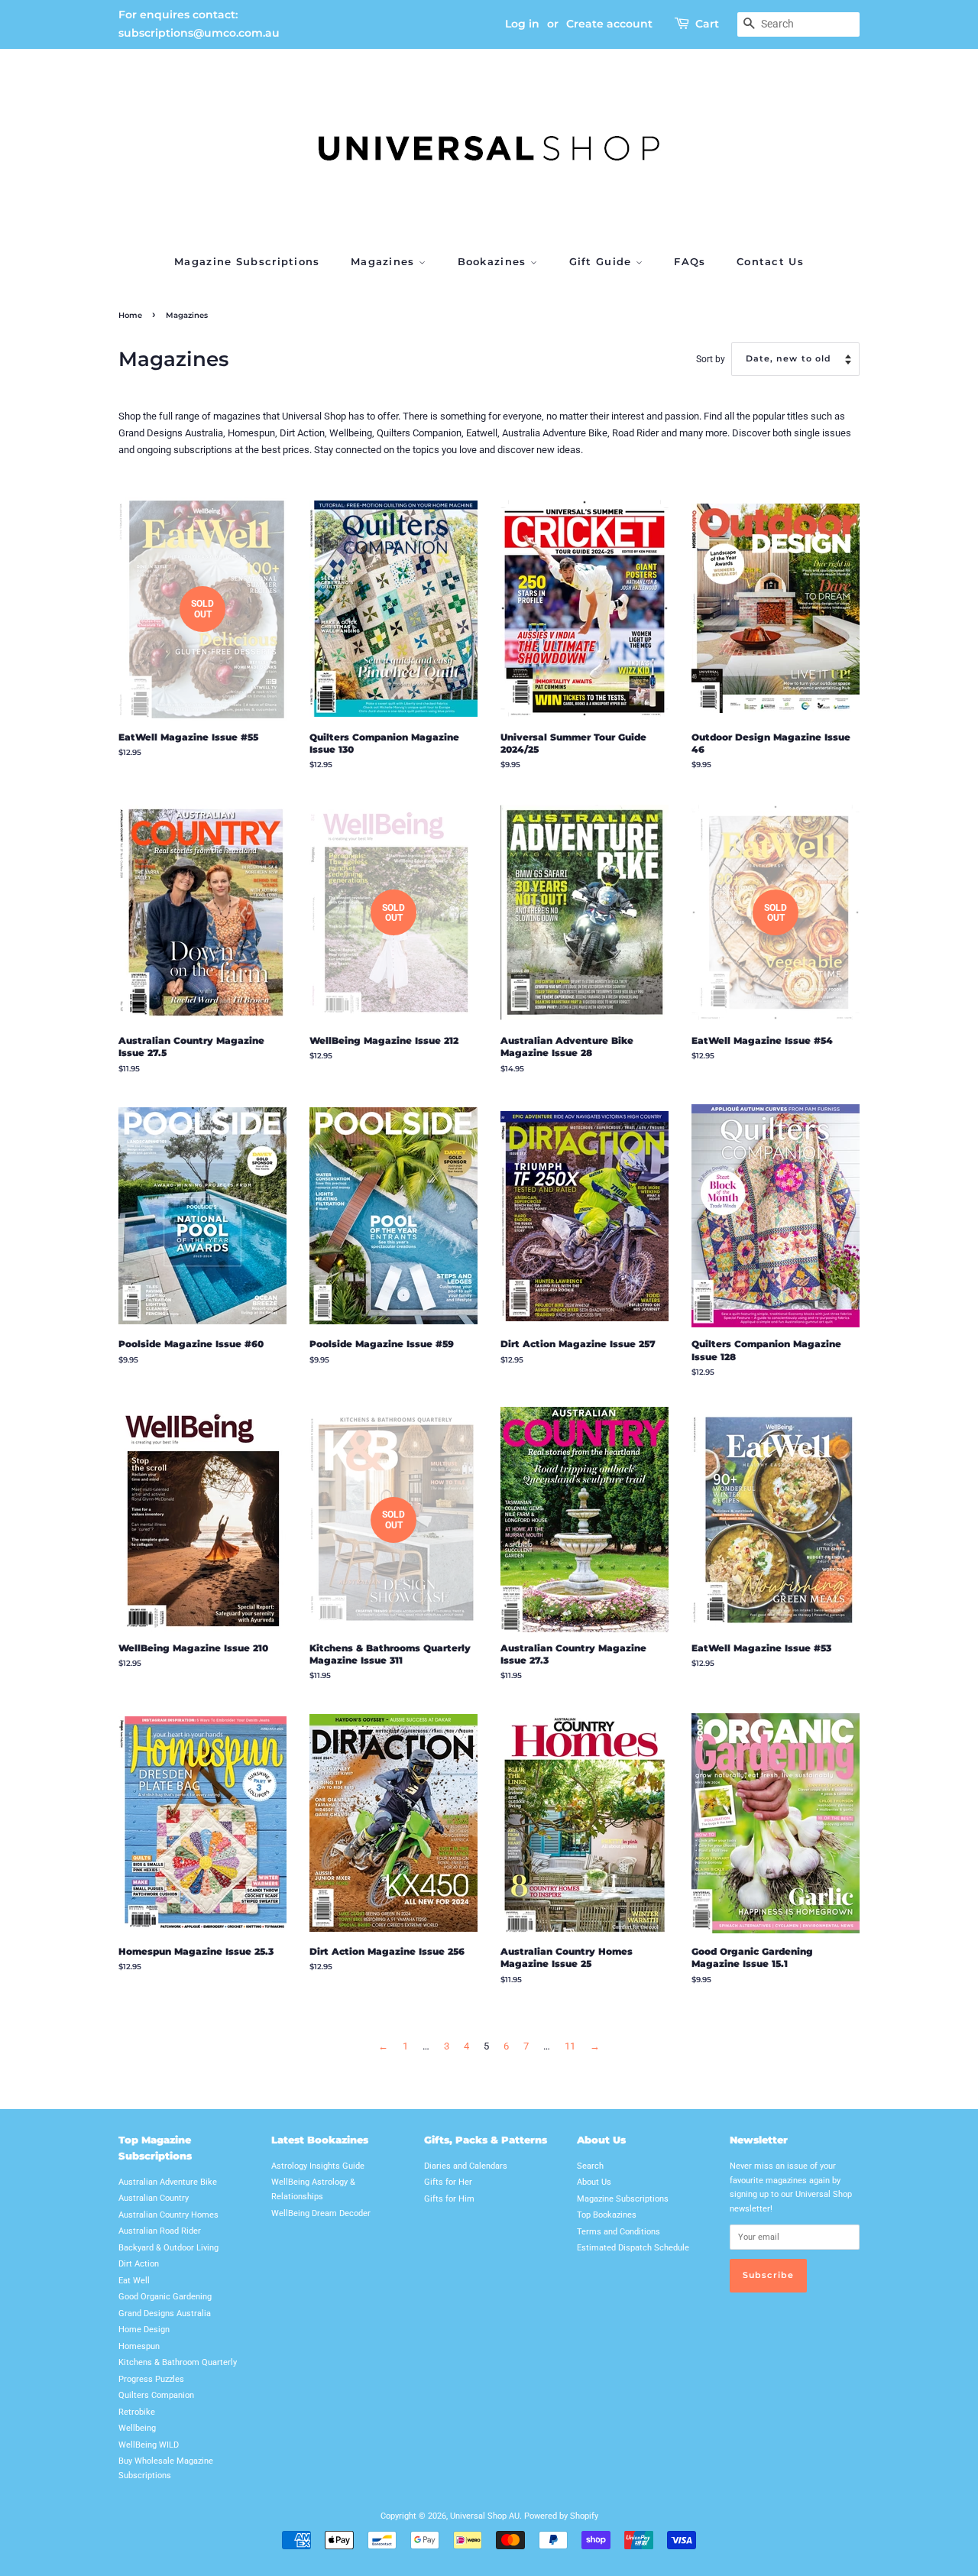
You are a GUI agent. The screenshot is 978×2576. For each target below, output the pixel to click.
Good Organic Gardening (165, 2297)
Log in (522, 24)
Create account (609, 24)
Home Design (144, 2330)
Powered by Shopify (561, 2516)
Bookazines (494, 261)
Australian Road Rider (160, 2231)
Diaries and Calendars (466, 2166)
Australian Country (154, 2198)
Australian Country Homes (168, 2215)
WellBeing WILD (149, 2445)
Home (130, 315)
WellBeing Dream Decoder (321, 2213)
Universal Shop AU (485, 2516)
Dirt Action (139, 2264)
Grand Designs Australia (165, 2314)
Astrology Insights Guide (318, 2166)
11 (570, 2046)
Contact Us (770, 261)
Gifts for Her (448, 2182)
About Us (594, 2182)
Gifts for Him (449, 2199)
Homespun (139, 2346)
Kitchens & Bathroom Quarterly (178, 2362)
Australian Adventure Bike (168, 2182)
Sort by (711, 359)
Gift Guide (602, 261)
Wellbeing (137, 2428)
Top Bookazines (607, 2215)
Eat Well (134, 2281)
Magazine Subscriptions (247, 261)
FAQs (690, 261)
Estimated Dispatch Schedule (633, 2248)
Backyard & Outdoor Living (168, 2248)
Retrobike (137, 2412)
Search (590, 2166)
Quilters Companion (156, 2395)
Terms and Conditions (619, 2232)
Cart (707, 24)
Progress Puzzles (151, 2379)
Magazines (385, 261)
